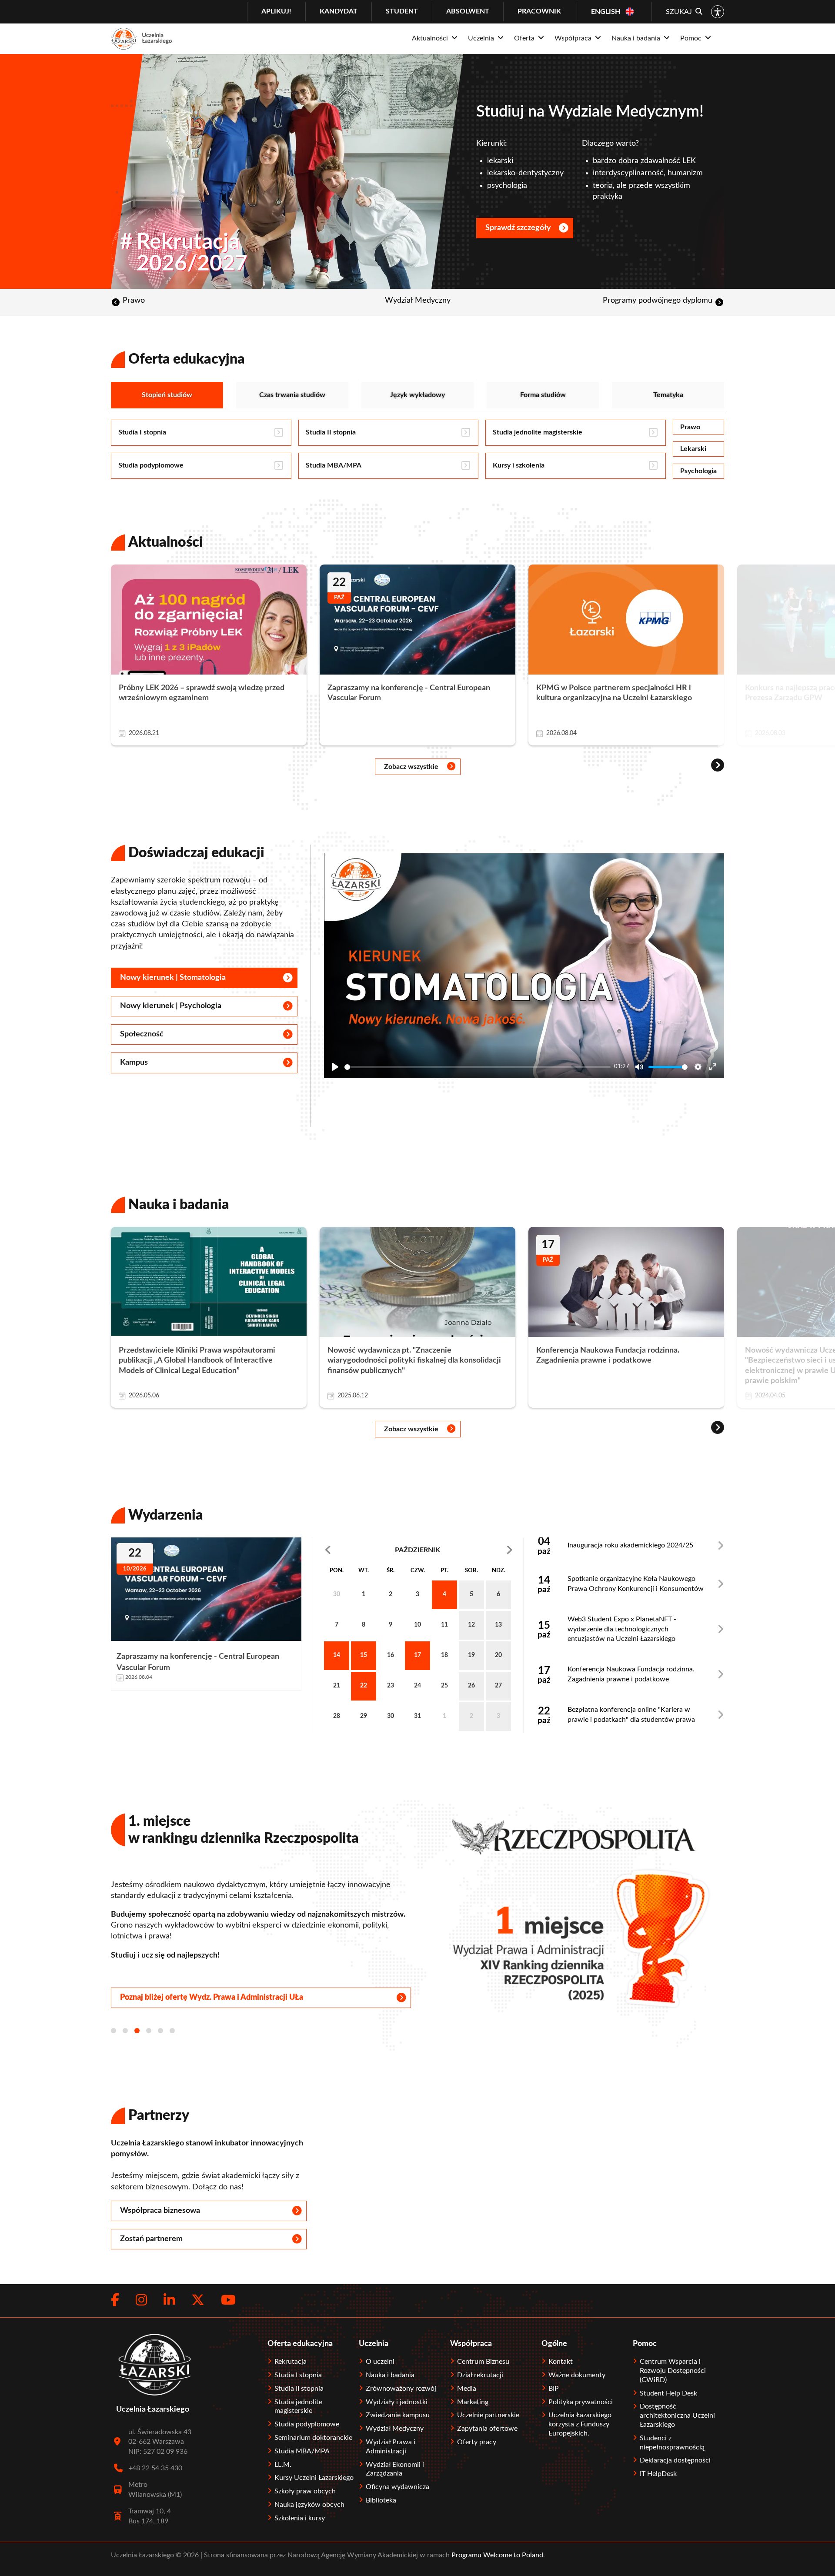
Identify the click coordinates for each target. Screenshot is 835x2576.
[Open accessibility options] (718, 12)
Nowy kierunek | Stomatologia (173, 978)
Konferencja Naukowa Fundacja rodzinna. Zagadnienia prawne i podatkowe (631, 1674)
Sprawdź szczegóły (518, 228)
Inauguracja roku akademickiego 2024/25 (630, 1545)
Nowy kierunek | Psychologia (171, 1006)
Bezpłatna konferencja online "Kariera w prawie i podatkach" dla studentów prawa (631, 1714)
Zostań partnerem (151, 2239)
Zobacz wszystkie (411, 767)
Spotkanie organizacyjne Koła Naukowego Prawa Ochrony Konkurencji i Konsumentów (636, 1584)
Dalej (481, 1550)
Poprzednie (354, 1550)
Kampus (134, 1062)
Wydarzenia (166, 1515)
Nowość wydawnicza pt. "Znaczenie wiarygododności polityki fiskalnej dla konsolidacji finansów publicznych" (414, 1361)
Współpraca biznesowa (160, 2211)
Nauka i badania (179, 1205)
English (606, 12)
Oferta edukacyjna (187, 359)
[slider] (478, 1067)
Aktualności (166, 542)
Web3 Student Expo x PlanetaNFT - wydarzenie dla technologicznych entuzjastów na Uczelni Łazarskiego (622, 1629)
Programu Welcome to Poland (496, 2555)
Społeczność (142, 1034)
